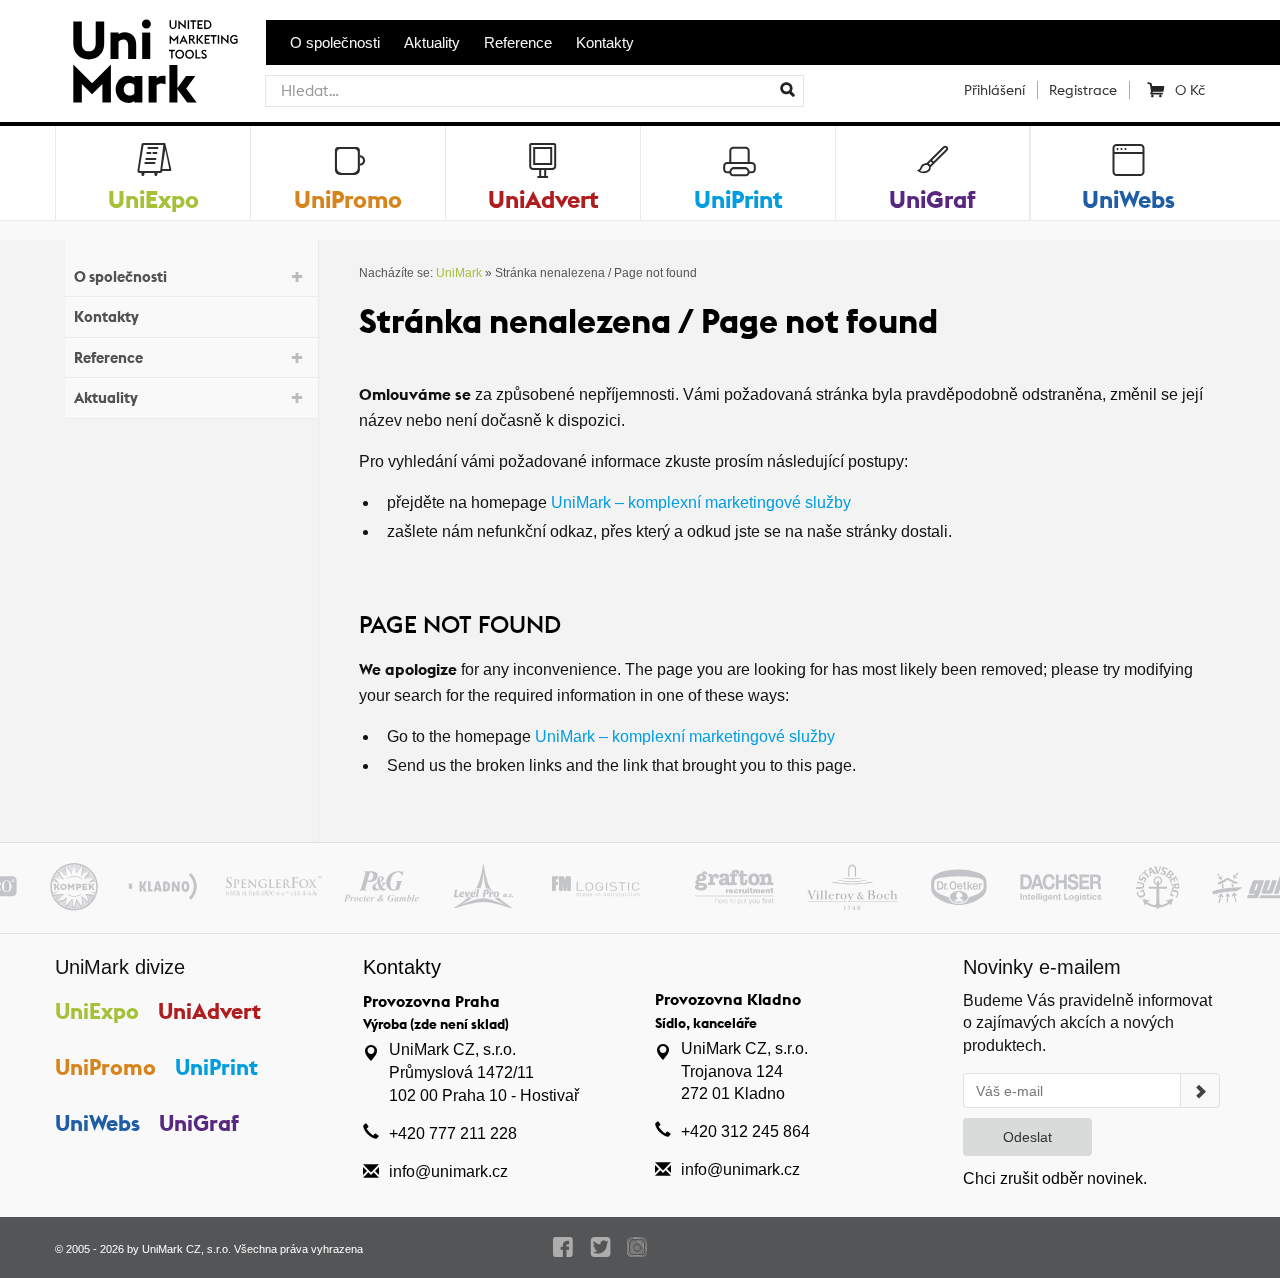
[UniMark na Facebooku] (563, 1247)
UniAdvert (209, 1011)
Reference (518, 42)
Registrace (1083, 90)
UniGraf (199, 1123)
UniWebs (97, 1123)
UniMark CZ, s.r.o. (186, 1249)
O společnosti (335, 42)
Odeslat (1027, 1137)
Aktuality (432, 42)
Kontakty (605, 42)
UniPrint (216, 1067)
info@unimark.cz (448, 1171)
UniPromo (105, 1067)
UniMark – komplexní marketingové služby (701, 502)
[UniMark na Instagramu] (637, 1247)
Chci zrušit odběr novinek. (1055, 1178)
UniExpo (97, 1011)
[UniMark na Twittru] (600, 1247)
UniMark (459, 273)
